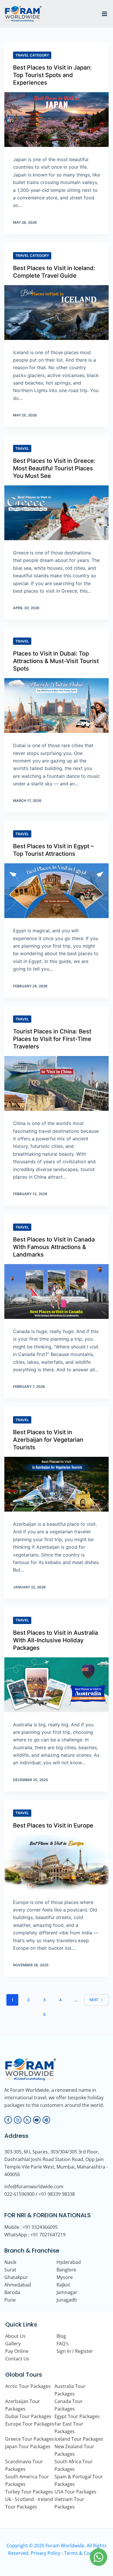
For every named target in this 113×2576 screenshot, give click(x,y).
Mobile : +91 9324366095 (31, 2227)
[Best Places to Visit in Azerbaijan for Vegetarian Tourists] (57, 1484)
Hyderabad (69, 2262)
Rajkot (63, 2285)
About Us (15, 2336)
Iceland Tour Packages (79, 2439)
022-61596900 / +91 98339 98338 (40, 2194)
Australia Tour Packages (70, 2390)
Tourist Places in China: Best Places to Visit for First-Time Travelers (52, 1039)
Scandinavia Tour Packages (24, 2465)
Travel (22, 448)
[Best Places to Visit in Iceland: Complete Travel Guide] (57, 313)
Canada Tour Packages (69, 2405)
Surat (10, 2270)
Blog (61, 2336)
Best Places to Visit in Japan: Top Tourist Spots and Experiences (52, 75)
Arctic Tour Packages (28, 2386)
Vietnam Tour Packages (69, 2503)
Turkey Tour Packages (29, 2492)
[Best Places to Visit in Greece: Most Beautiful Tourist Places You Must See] (57, 513)
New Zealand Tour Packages (74, 2450)
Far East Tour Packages (69, 2428)
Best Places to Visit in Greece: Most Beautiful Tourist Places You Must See (54, 468)
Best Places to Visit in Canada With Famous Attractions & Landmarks (54, 1247)
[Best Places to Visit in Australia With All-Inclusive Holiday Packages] (57, 1685)
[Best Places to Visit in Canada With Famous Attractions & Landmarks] (57, 1291)
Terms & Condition (85, 2553)
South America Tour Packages (27, 2480)
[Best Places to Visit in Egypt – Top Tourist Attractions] (57, 891)
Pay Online (17, 2351)
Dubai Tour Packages (28, 2416)
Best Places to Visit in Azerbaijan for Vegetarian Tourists (48, 1440)
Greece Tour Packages (30, 2439)
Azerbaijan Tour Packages (23, 2405)
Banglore (66, 2270)
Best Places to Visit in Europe (53, 1825)
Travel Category (32, 55)
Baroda (12, 2292)
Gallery (13, 2344)
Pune (10, 2300)
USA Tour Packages (75, 2492)
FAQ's (63, 2344)
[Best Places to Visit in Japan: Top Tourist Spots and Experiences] (57, 120)
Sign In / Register (75, 2351)
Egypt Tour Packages (77, 2416)
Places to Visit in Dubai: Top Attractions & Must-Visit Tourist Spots (56, 661)
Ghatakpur (16, 2277)
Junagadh (67, 2300)
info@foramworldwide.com (34, 2187)
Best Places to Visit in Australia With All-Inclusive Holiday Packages (55, 1640)
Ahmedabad (18, 2285)
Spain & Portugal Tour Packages (79, 2480)
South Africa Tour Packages (74, 2465)
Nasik (10, 2262)
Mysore (65, 2277)
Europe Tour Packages (30, 2424)
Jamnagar (67, 2292)
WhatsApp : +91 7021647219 (35, 2235)
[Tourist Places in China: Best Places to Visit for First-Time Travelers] (57, 1083)
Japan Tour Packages (28, 2446)
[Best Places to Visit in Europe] (57, 1862)
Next (94, 2000)
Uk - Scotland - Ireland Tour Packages (29, 2503)
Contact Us (17, 2359)
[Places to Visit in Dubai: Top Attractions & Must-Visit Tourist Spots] (57, 706)
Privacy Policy (45, 2553)
